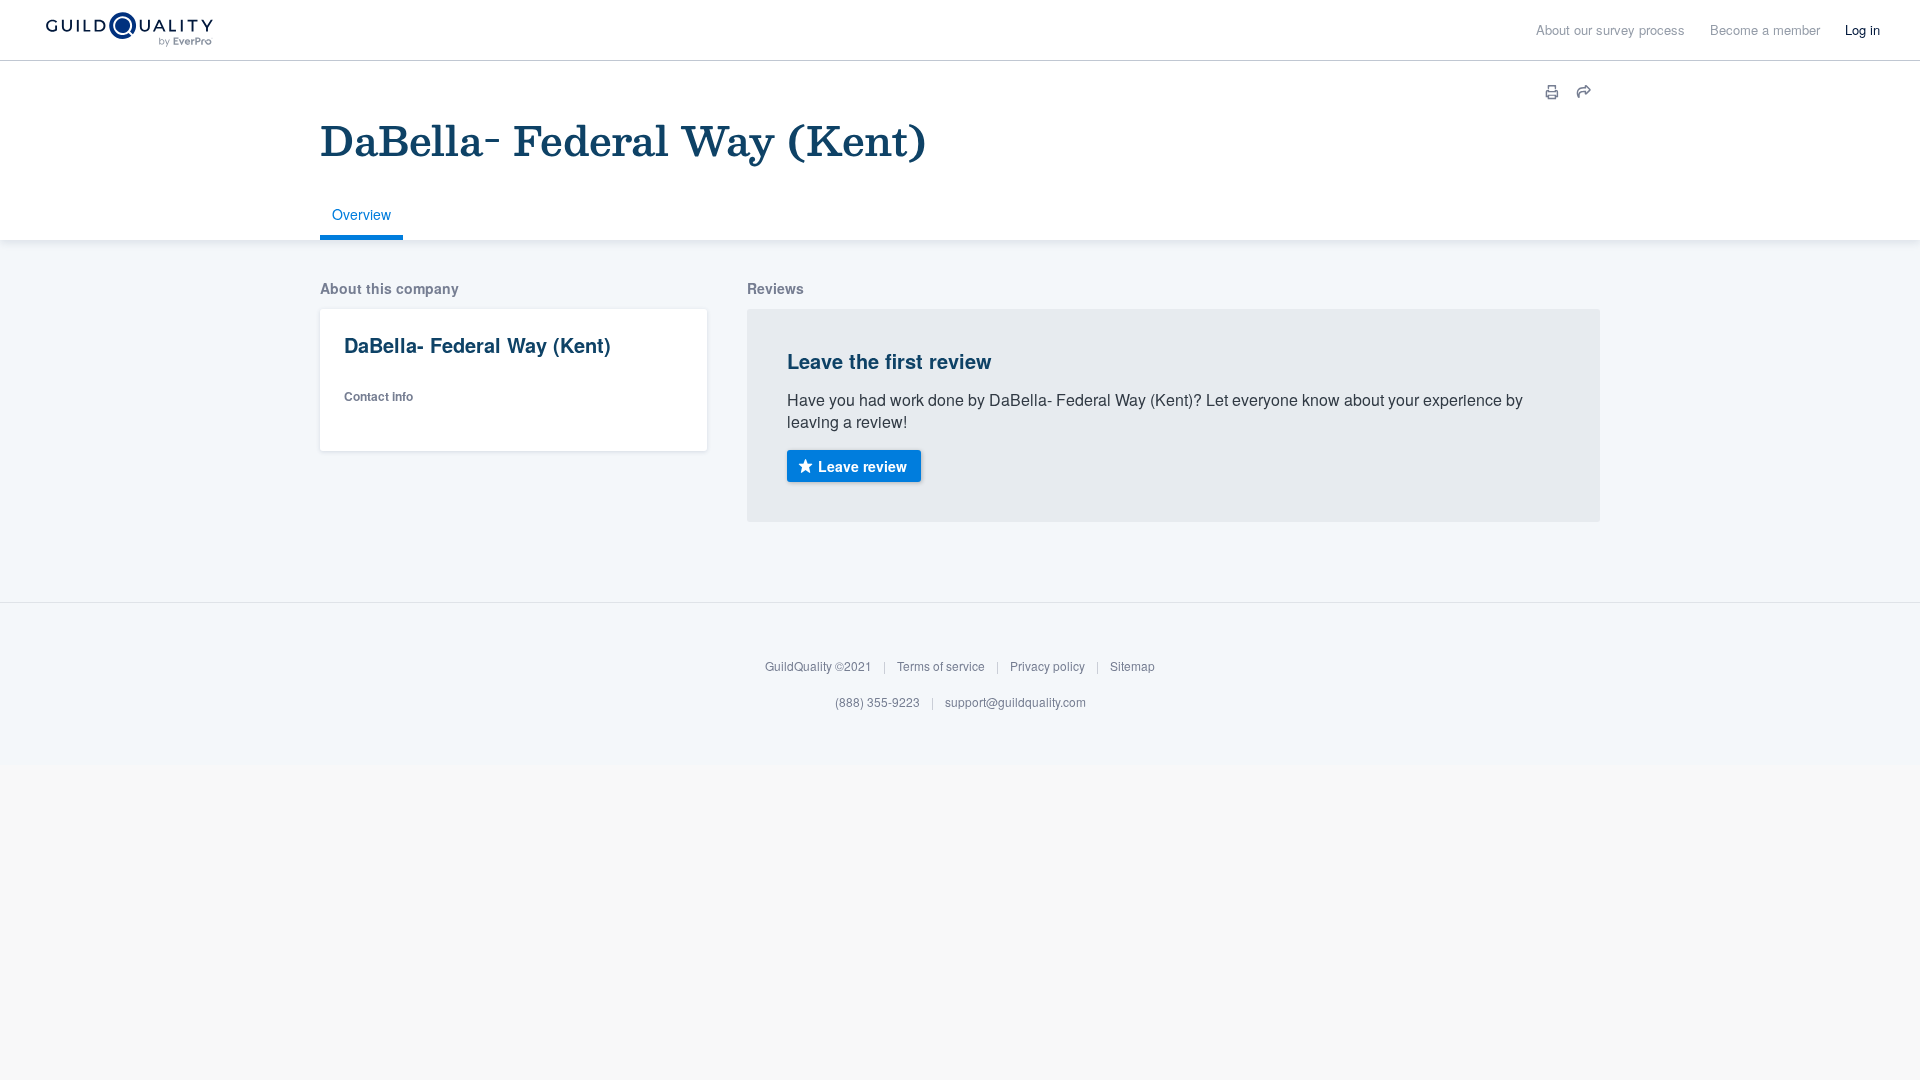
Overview (361, 214)
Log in (1862, 29)
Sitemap (1132, 665)
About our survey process (1610, 29)
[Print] (1552, 92)
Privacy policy (1047, 665)
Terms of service (941, 665)
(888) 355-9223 (877, 701)
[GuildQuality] (128, 30)
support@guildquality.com (1015, 701)
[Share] (1584, 92)
